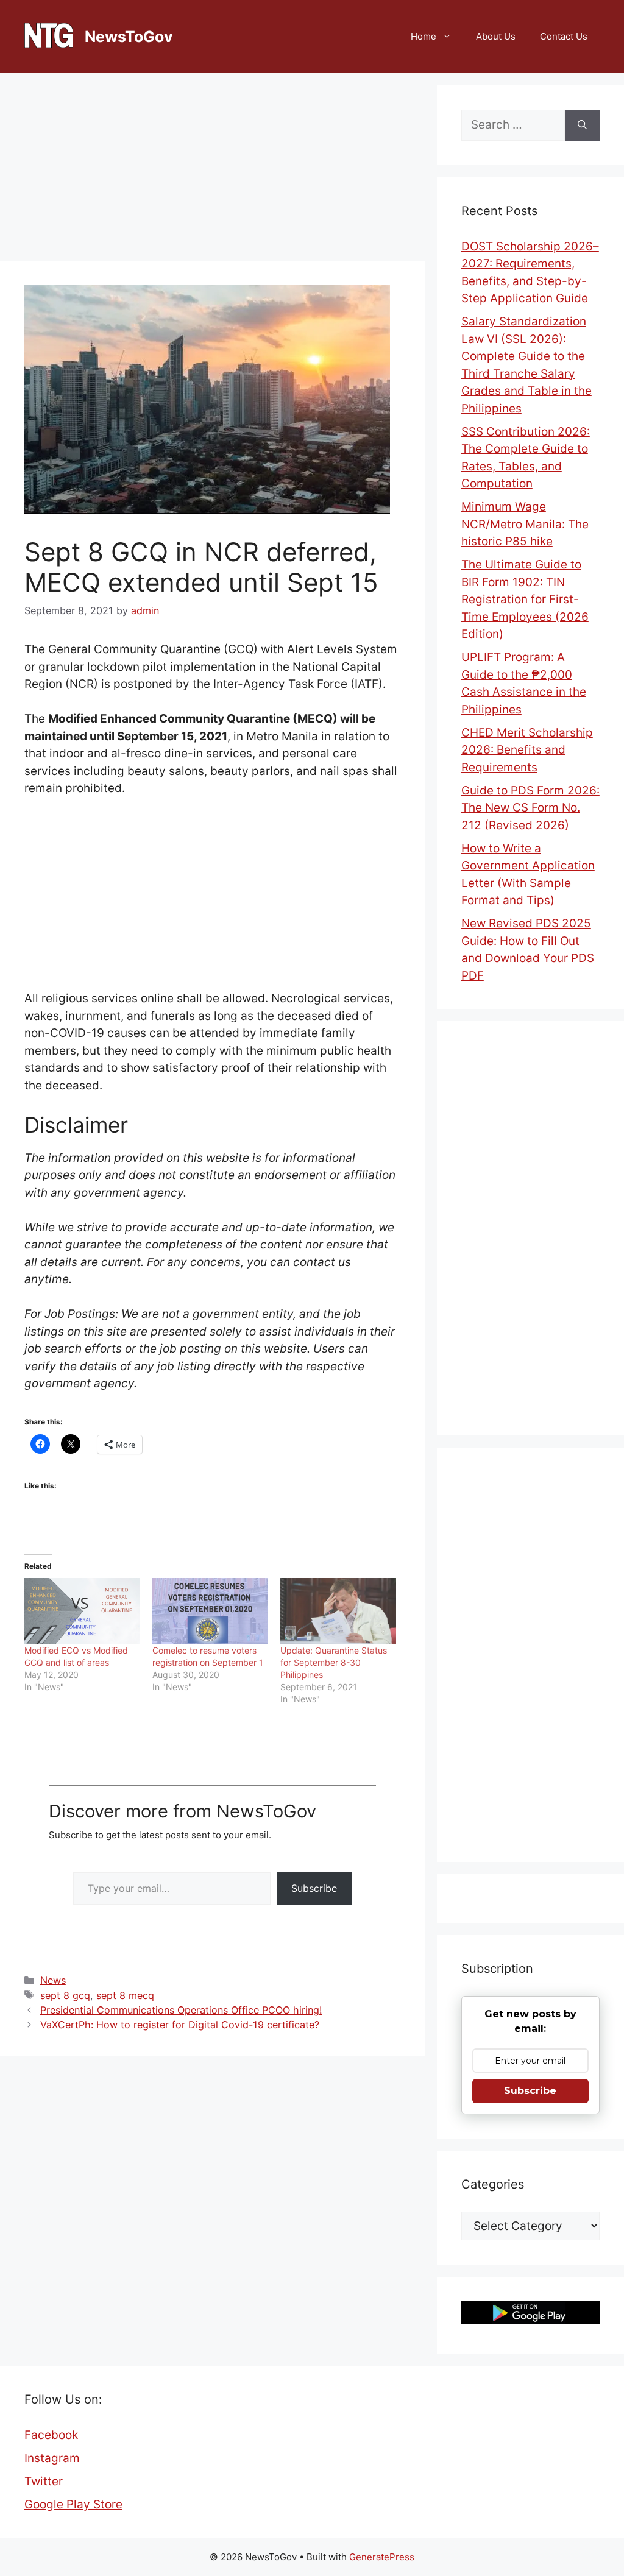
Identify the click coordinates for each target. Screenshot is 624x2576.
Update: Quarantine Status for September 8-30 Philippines (334, 1662)
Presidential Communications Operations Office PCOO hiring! (181, 2010)
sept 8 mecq (125, 1995)
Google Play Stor (70, 2504)
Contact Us (564, 36)
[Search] (582, 125)
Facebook (51, 2435)
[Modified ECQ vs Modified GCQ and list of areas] (82, 1611)
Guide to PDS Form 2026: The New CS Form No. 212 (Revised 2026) (530, 808)
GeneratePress (382, 2557)
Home (424, 36)
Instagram (52, 2458)
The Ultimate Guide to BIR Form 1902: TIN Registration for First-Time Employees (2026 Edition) (525, 599)
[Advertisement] (212, 171)
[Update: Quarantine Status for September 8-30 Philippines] (338, 1611)
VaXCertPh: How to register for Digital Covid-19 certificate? (180, 2025)
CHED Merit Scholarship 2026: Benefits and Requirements (527, 750)
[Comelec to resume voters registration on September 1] (210, 1611)
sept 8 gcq (65, 1995)
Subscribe (314, 1888)
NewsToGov (129, 37)
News (53, 1980)
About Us (496, 36)
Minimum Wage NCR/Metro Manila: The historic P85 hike (525, 524)
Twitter (44, 2481)
